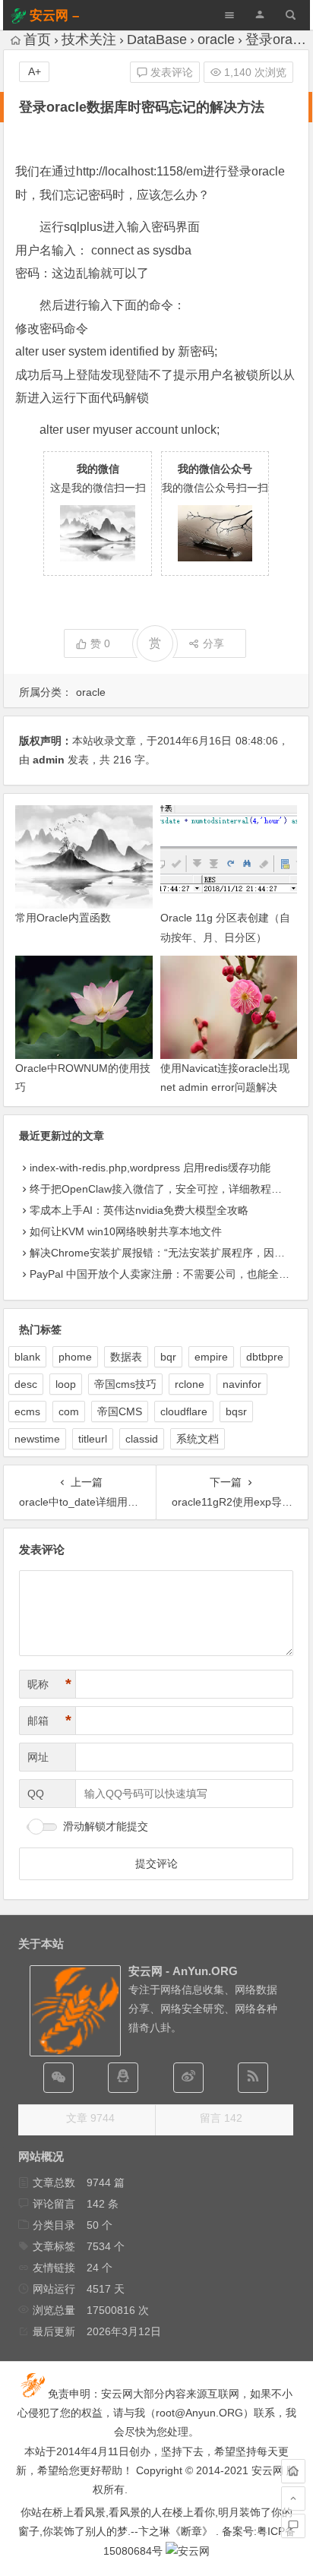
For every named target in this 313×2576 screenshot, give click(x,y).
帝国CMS (120, 1411)
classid (142, 1439)
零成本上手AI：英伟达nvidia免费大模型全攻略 (139, 1210)
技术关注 (89, 40)
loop (66, 1384)
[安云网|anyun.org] (188, 2551)
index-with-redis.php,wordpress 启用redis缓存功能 (150, 1168)
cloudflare (184, 1411)
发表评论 (170, 72)
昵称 (49, 1684)
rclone (190, 1384)
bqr (168, 1357)
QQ (36, 1794)
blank (27, 1357)
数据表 (126, 1357)
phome (75, 1357)
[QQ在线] (123, 2078)
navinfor (242, 1384)
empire (211, 1357)
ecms (27, 1411)
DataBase (157, 40)
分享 (213, 643)
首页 (37, 40)
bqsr (236, 1411)
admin (49, 760)
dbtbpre (265, 1357)
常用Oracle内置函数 (63, 918)
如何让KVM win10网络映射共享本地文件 (126, 1231)
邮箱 (49, 1721)
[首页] (293, 2471)
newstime (37, 1439)
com (69, 1411)
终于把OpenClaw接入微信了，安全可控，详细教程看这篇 (166, 1189)
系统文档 (198, 1439)
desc (26, 1384)
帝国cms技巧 (125, 1384)
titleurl (93, 1439)
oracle (216, 40)
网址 (38, 1757)
